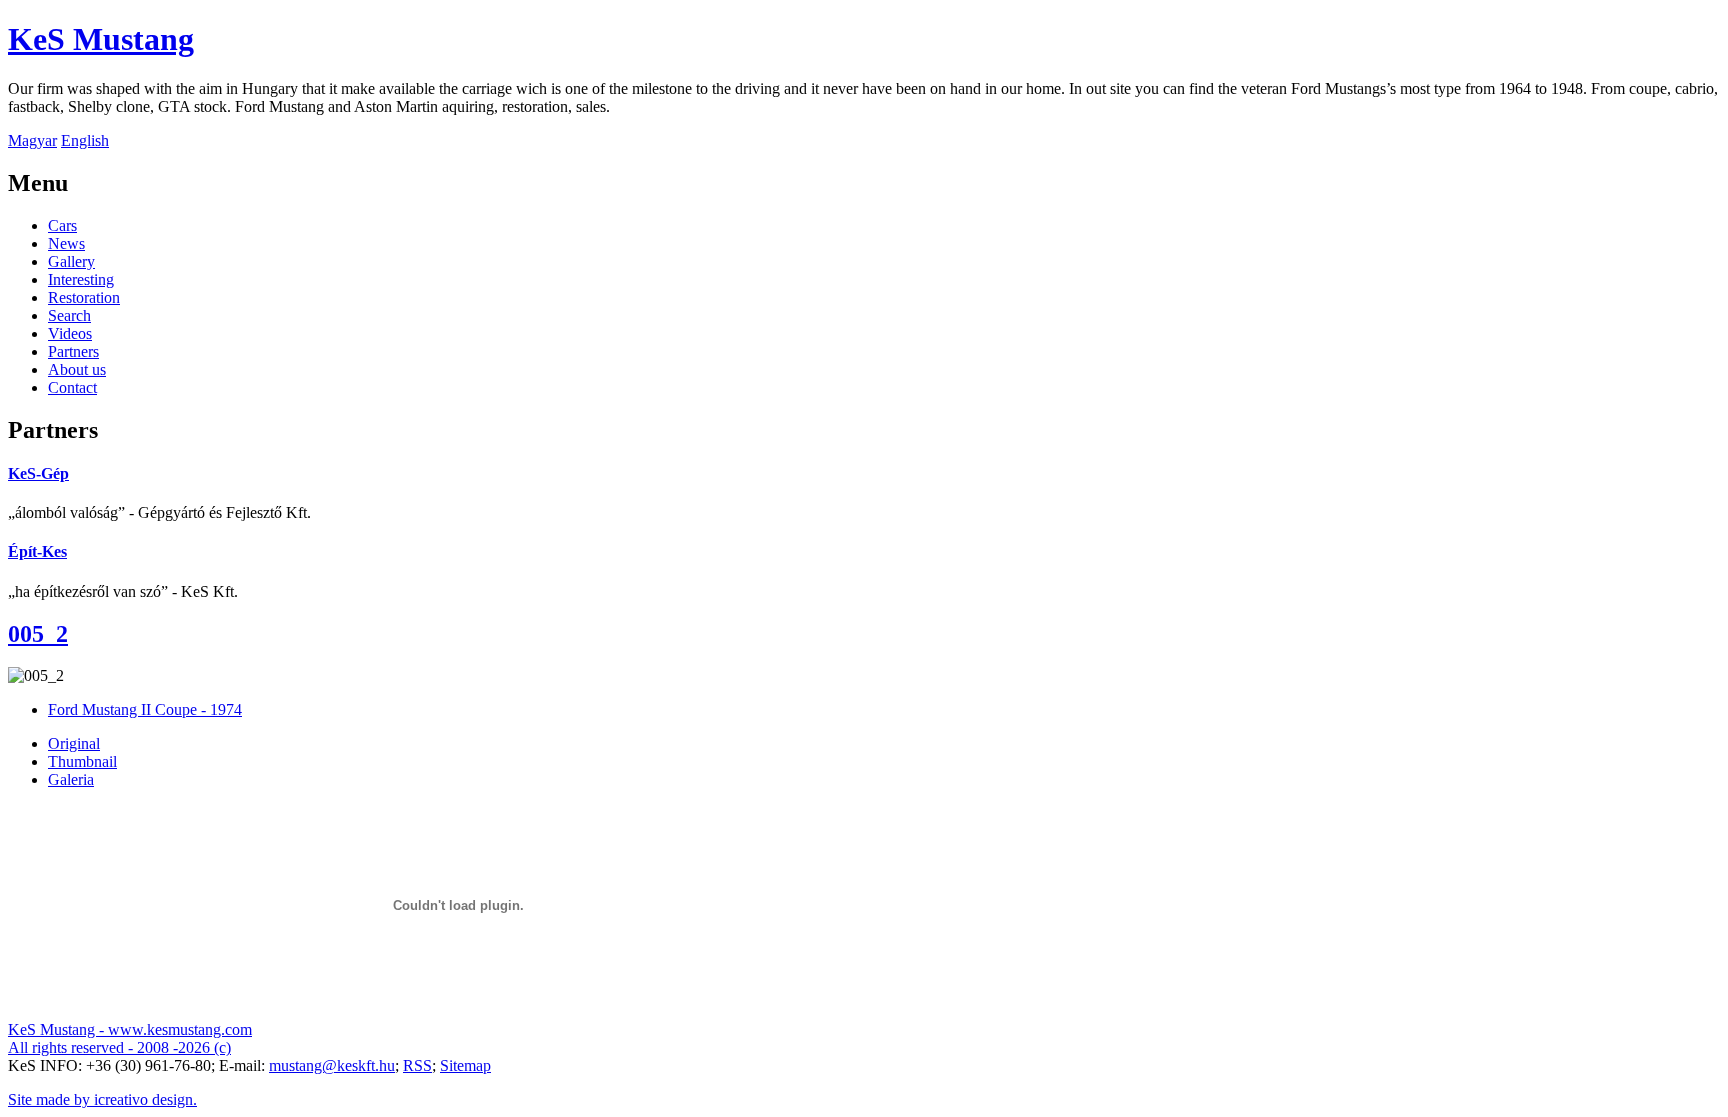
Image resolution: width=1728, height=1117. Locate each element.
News (66, 243)
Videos (70, 333)
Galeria (71, 779)
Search (69, 315)
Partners (73, 351)
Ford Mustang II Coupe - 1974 (145, 709)
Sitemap (465, 1065)
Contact (72, 387)
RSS (417, 1065)
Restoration (84, 297)
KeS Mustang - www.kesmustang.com (130, 1029)
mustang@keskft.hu (332, 1065)
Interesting (81, 279)
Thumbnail (82, 761)
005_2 (38, 634)
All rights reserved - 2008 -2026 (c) (119, 1047)
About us (77, 369)
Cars (62, 225)
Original (74, 743)
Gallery (71, 261)
